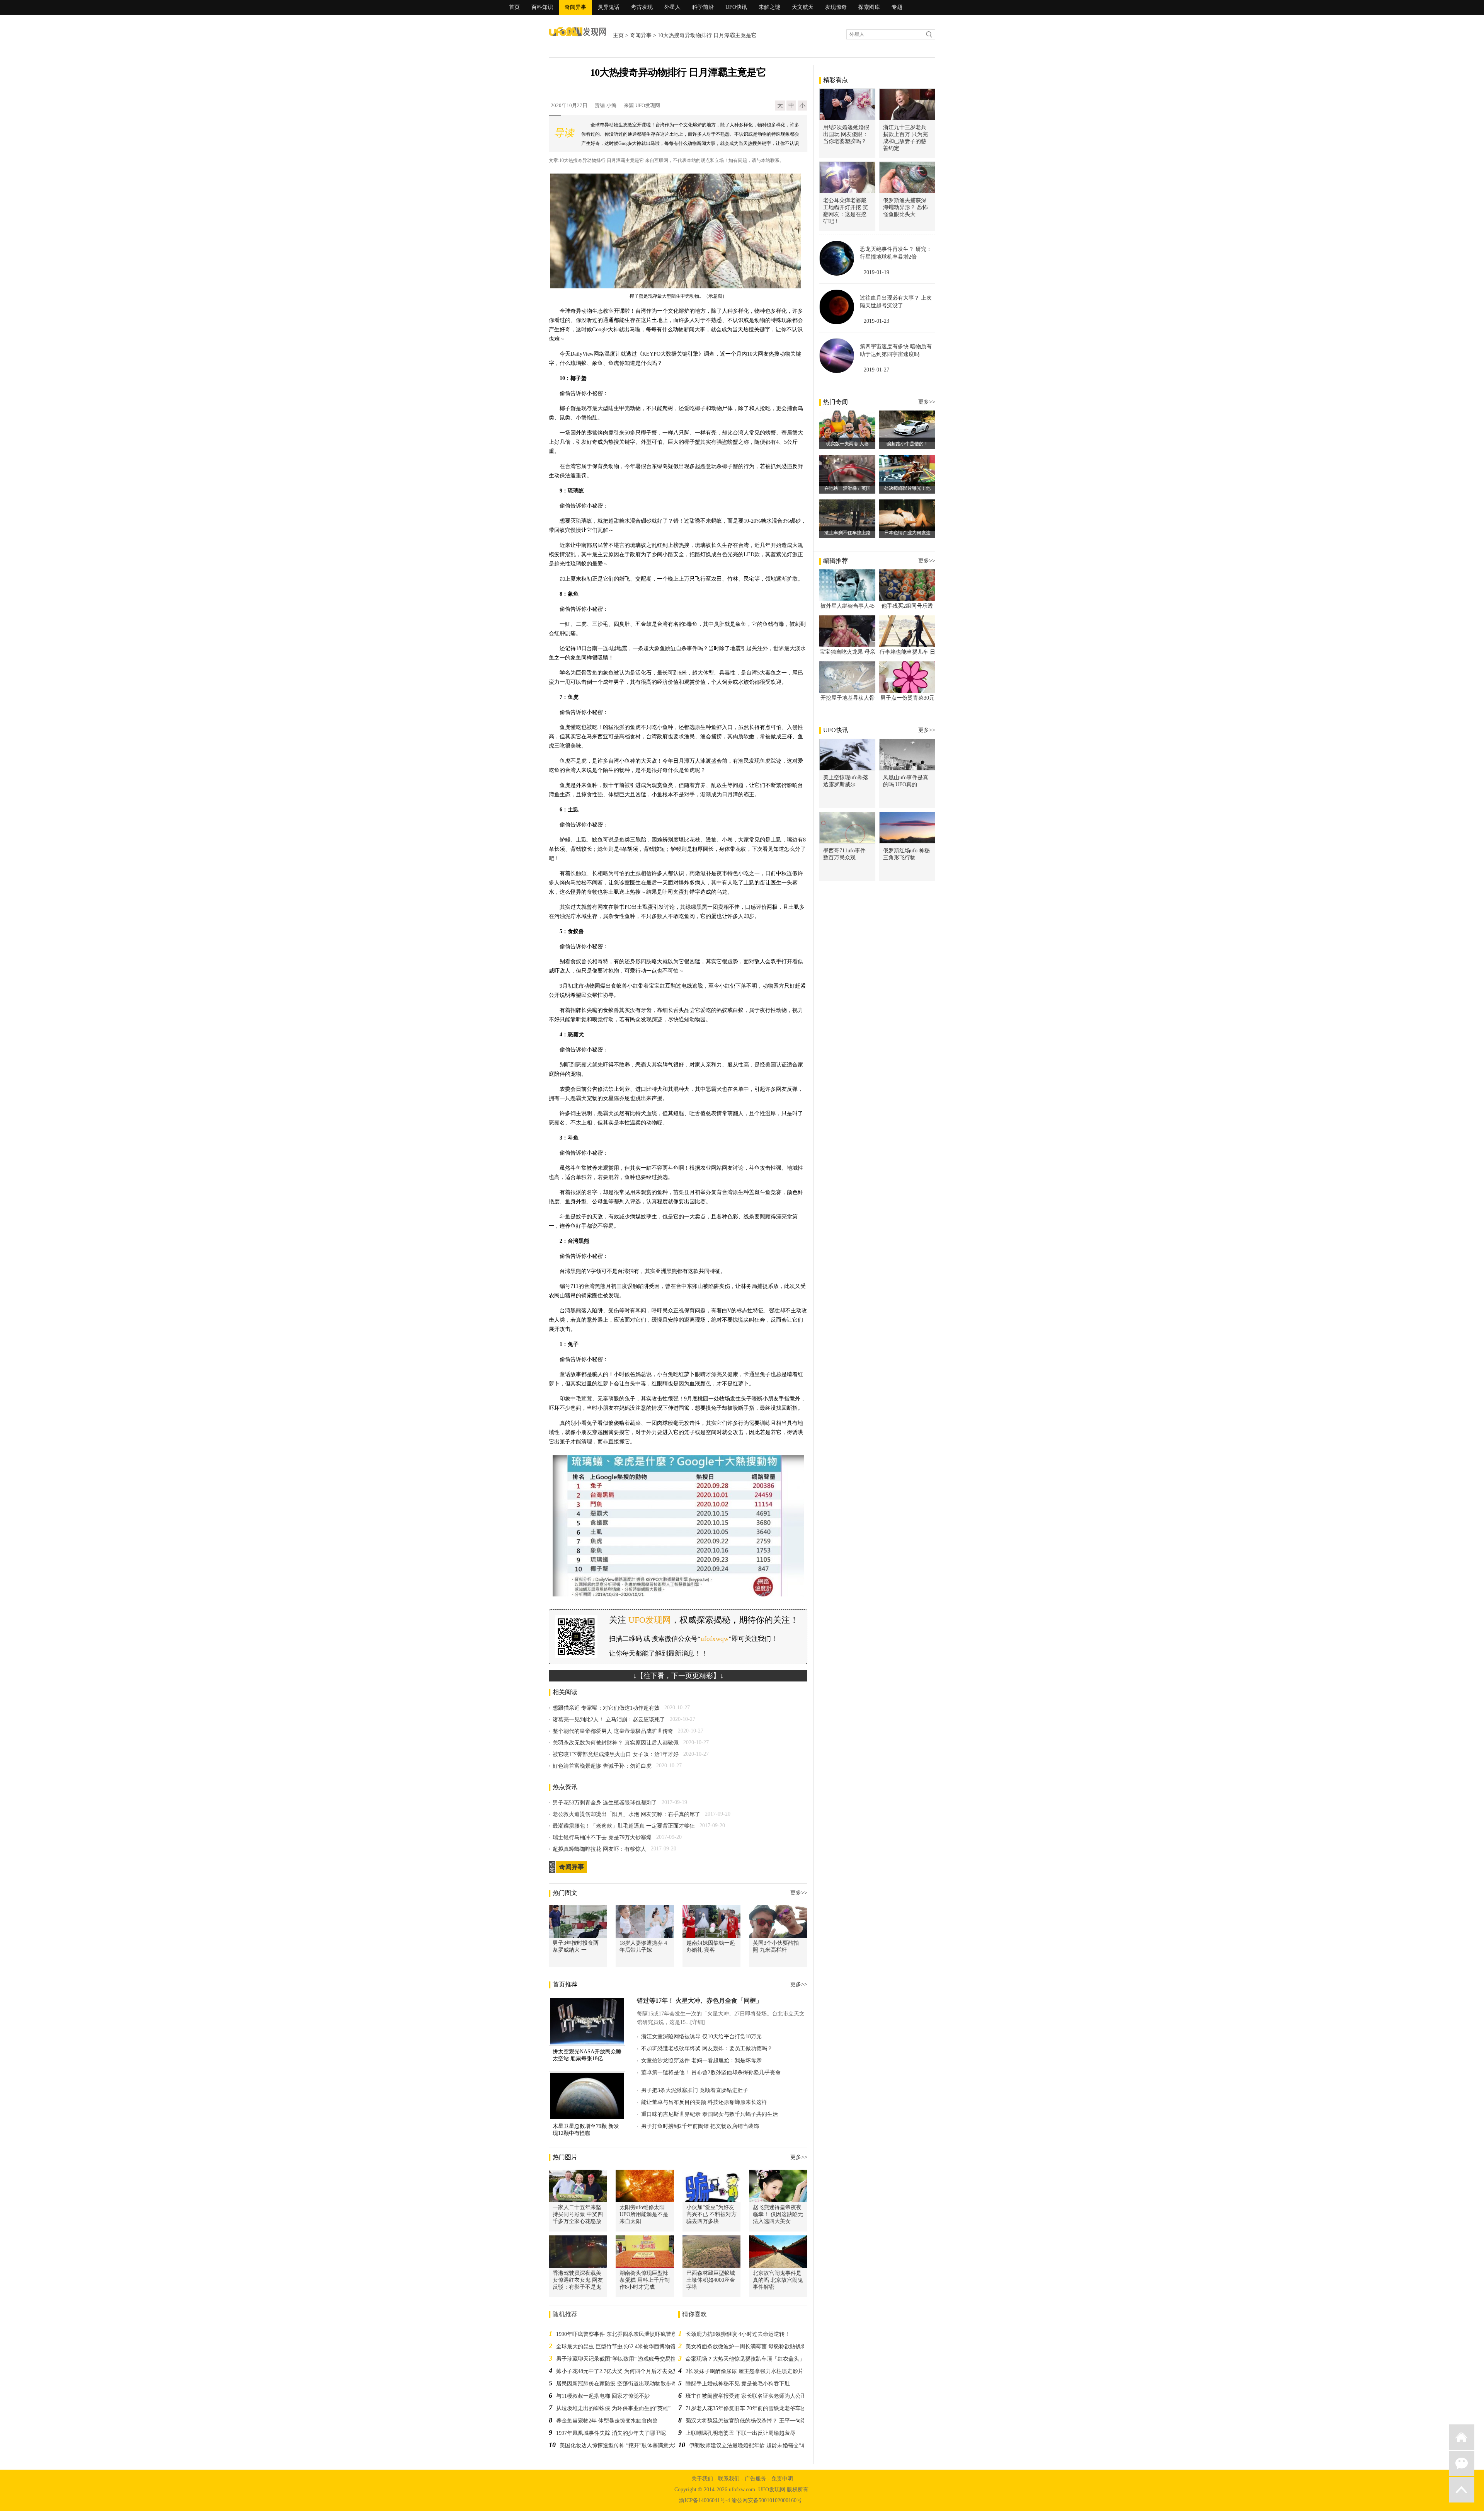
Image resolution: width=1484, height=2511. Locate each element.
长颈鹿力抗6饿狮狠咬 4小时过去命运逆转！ (738, 2334)
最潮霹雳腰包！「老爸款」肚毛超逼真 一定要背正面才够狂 (624, 1826)
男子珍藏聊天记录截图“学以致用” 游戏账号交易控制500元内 (628, 2359)
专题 (897, 7)
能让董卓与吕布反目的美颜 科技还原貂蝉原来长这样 (704, 2102)
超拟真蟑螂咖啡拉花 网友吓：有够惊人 (599, 1849)
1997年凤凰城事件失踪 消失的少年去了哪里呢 (611, 2433)
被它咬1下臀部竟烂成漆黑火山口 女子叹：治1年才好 (616, 1754)
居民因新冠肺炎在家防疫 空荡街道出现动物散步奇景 (619, 2384)
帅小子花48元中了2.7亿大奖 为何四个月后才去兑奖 (617, 2371)
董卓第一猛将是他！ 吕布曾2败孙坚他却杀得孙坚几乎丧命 (711, 2072)
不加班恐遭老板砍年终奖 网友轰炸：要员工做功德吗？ (707, 2048)
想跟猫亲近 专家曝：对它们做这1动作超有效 (606, 1708)
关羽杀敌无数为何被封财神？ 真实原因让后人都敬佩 (616, 1743)
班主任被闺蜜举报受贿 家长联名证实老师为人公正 (746, 2396)
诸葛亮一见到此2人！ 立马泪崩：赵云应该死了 (609, 1720)
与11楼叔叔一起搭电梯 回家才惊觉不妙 (603, 2396)
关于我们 (702, 2479)
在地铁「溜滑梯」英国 (848, 488)
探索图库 (869, 7)
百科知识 (542, 7)
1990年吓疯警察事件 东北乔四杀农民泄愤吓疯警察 (616, 2334)
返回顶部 (1462, 2490)
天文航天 (803, 7)
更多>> (799, 1893)
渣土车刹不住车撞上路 (848, 533)
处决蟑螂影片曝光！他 (907, 488)
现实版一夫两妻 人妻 (847, 444)
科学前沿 (703, 7)
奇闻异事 (575, 7)
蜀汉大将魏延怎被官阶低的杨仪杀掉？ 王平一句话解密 (751, 2421)
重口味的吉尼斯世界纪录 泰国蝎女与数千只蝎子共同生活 (710, 2114)
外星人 (672, 7)
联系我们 (729, 2479)
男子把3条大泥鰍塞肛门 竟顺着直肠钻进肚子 (695, 2090)
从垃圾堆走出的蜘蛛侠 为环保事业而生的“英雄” (613, 2408)
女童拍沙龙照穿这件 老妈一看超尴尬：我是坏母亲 (701, 2060)
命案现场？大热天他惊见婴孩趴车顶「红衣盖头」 (745, 2359)
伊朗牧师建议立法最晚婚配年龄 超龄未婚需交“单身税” (754, 2445)
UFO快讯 (736, 7)
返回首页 (1462, 2437)
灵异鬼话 (609, 7)
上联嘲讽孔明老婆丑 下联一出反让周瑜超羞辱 (740, 2433)
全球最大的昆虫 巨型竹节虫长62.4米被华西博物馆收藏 (621, 2347)
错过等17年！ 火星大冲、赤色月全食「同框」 (699, 2001)
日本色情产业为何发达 (907, 533)
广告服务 (756, 2479)
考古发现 (642, 7)
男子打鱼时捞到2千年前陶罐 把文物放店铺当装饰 (700, 2126)
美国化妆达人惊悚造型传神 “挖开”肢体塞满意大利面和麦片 (630, 2445)
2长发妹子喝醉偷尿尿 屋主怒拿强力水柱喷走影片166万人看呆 (759, 2371)
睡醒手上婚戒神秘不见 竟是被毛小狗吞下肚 (738, 2384)
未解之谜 (769, 7)
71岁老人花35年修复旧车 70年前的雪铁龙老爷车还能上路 (754, 2408)
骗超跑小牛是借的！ (907, 444)
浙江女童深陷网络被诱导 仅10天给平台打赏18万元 (701, 2037)
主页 (618, 35)
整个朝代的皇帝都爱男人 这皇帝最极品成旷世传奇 (613, 1731)
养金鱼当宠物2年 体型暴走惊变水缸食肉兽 (607, 2421)
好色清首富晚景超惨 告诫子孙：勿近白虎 (602, 1766)
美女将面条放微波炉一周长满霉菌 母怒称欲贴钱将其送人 (754, 2347)
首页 (514, 7)
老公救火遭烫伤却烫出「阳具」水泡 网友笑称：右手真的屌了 (626, 1814)
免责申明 (782, 2479)
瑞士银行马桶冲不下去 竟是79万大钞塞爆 (602, 1837)
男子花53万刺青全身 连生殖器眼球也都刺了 (605, 1803)
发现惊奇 (836, 7)
